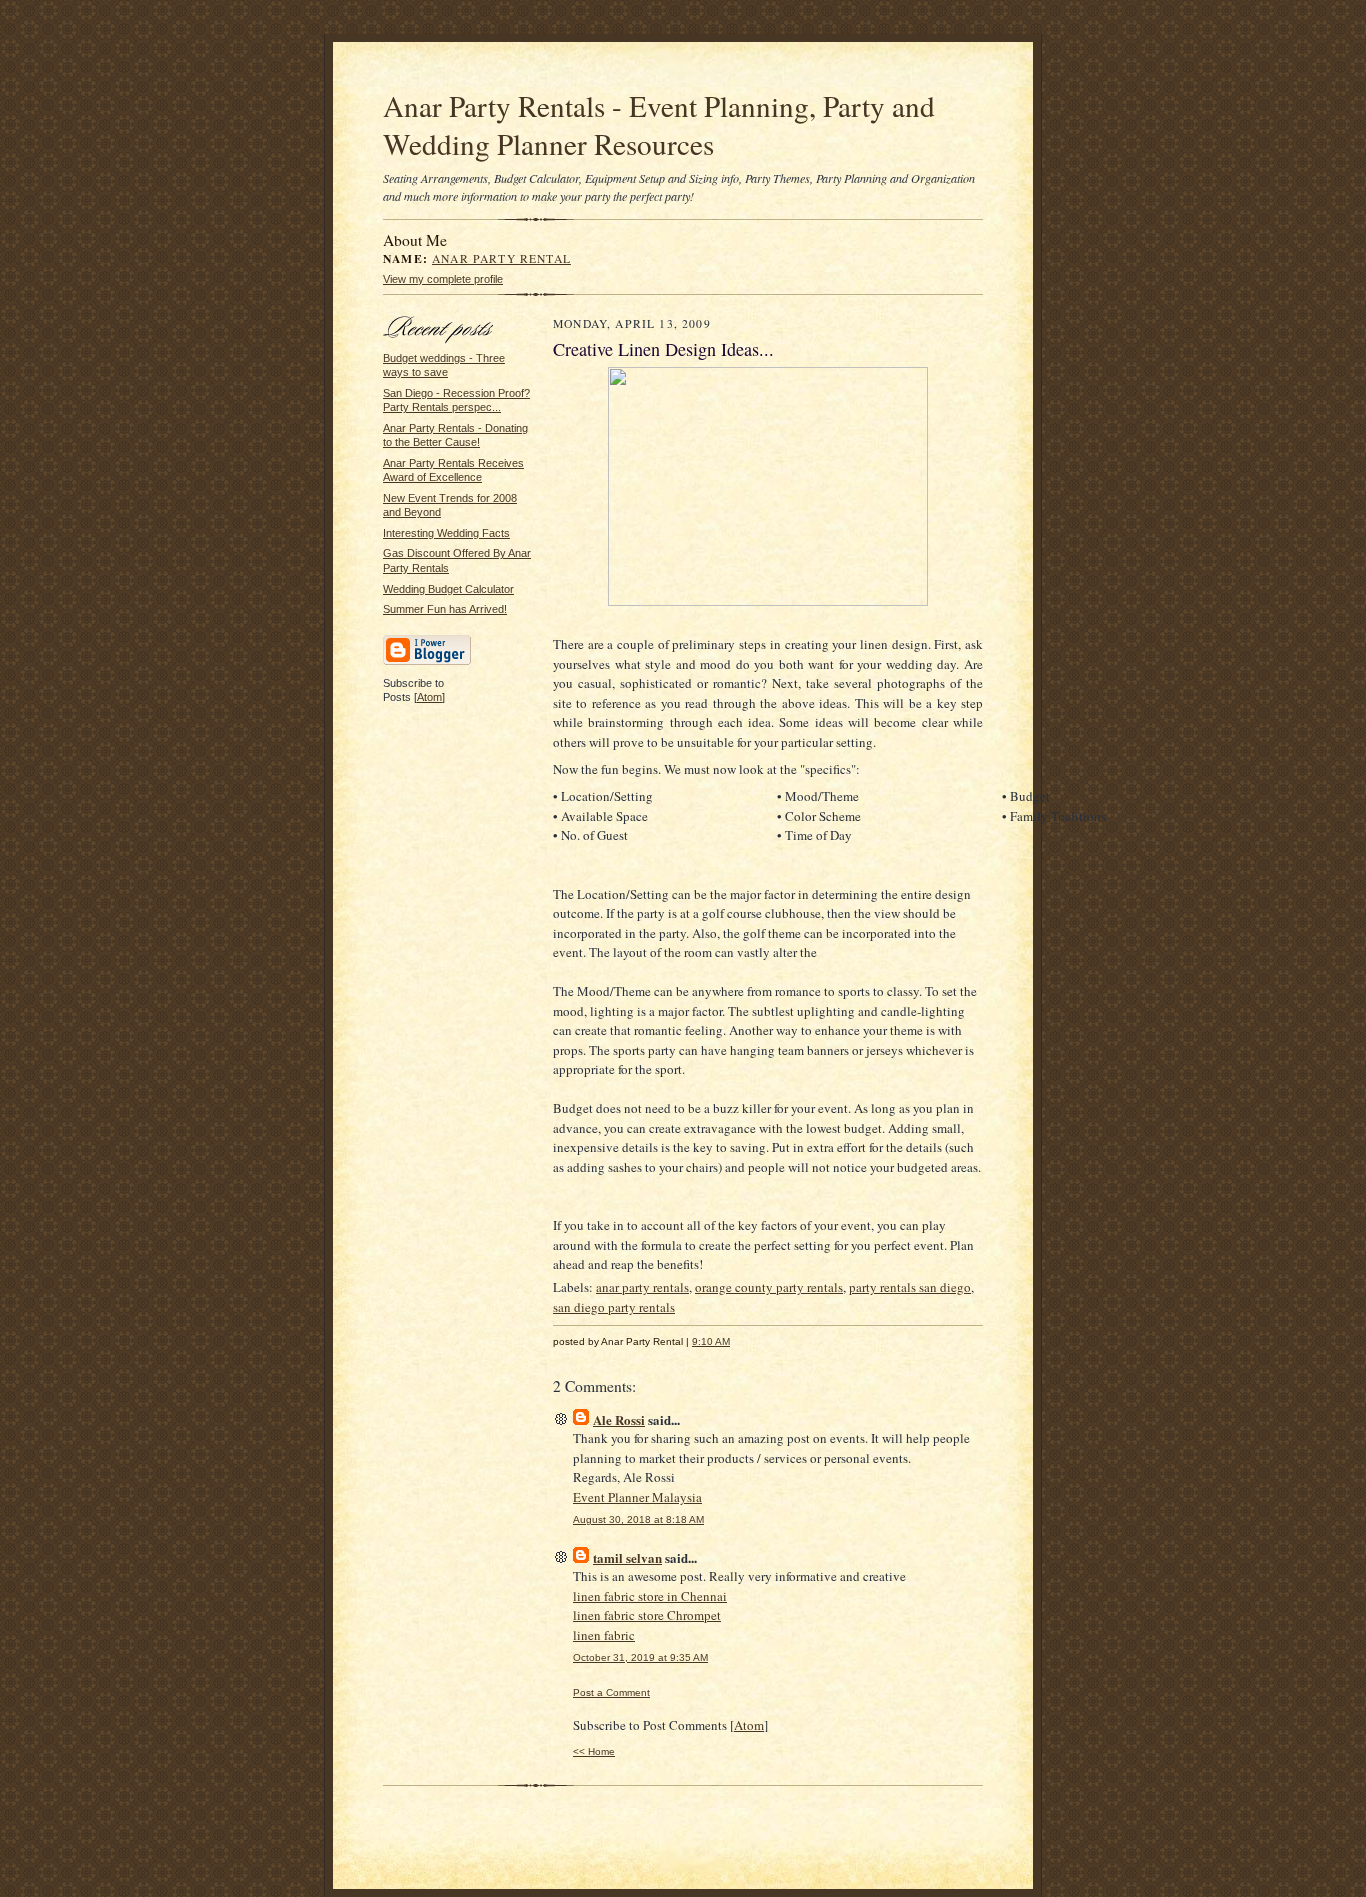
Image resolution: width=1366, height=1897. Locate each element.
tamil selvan (627, 1557)
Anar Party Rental (501, 258)
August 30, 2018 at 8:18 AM (638, 1519)
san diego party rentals (614, 1307)
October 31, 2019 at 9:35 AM (640, 1657)
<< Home (594, 1751)
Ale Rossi (619, 1419)
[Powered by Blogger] (427, 662)
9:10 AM (711, 1341)
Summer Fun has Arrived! (445, 609)
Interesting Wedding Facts (446, 533)
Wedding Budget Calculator (448, 589)
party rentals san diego (910, 1287)
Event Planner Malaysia (637, 1497)
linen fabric (604, 1635)
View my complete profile (443, 279)
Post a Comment (611, 1692)
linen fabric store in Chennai (650, 1596)
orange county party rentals (769, 1287)
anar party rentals (642, 1287)
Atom (429, 697)
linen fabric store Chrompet (647, 1615)
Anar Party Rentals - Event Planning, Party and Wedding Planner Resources (659, 124)
